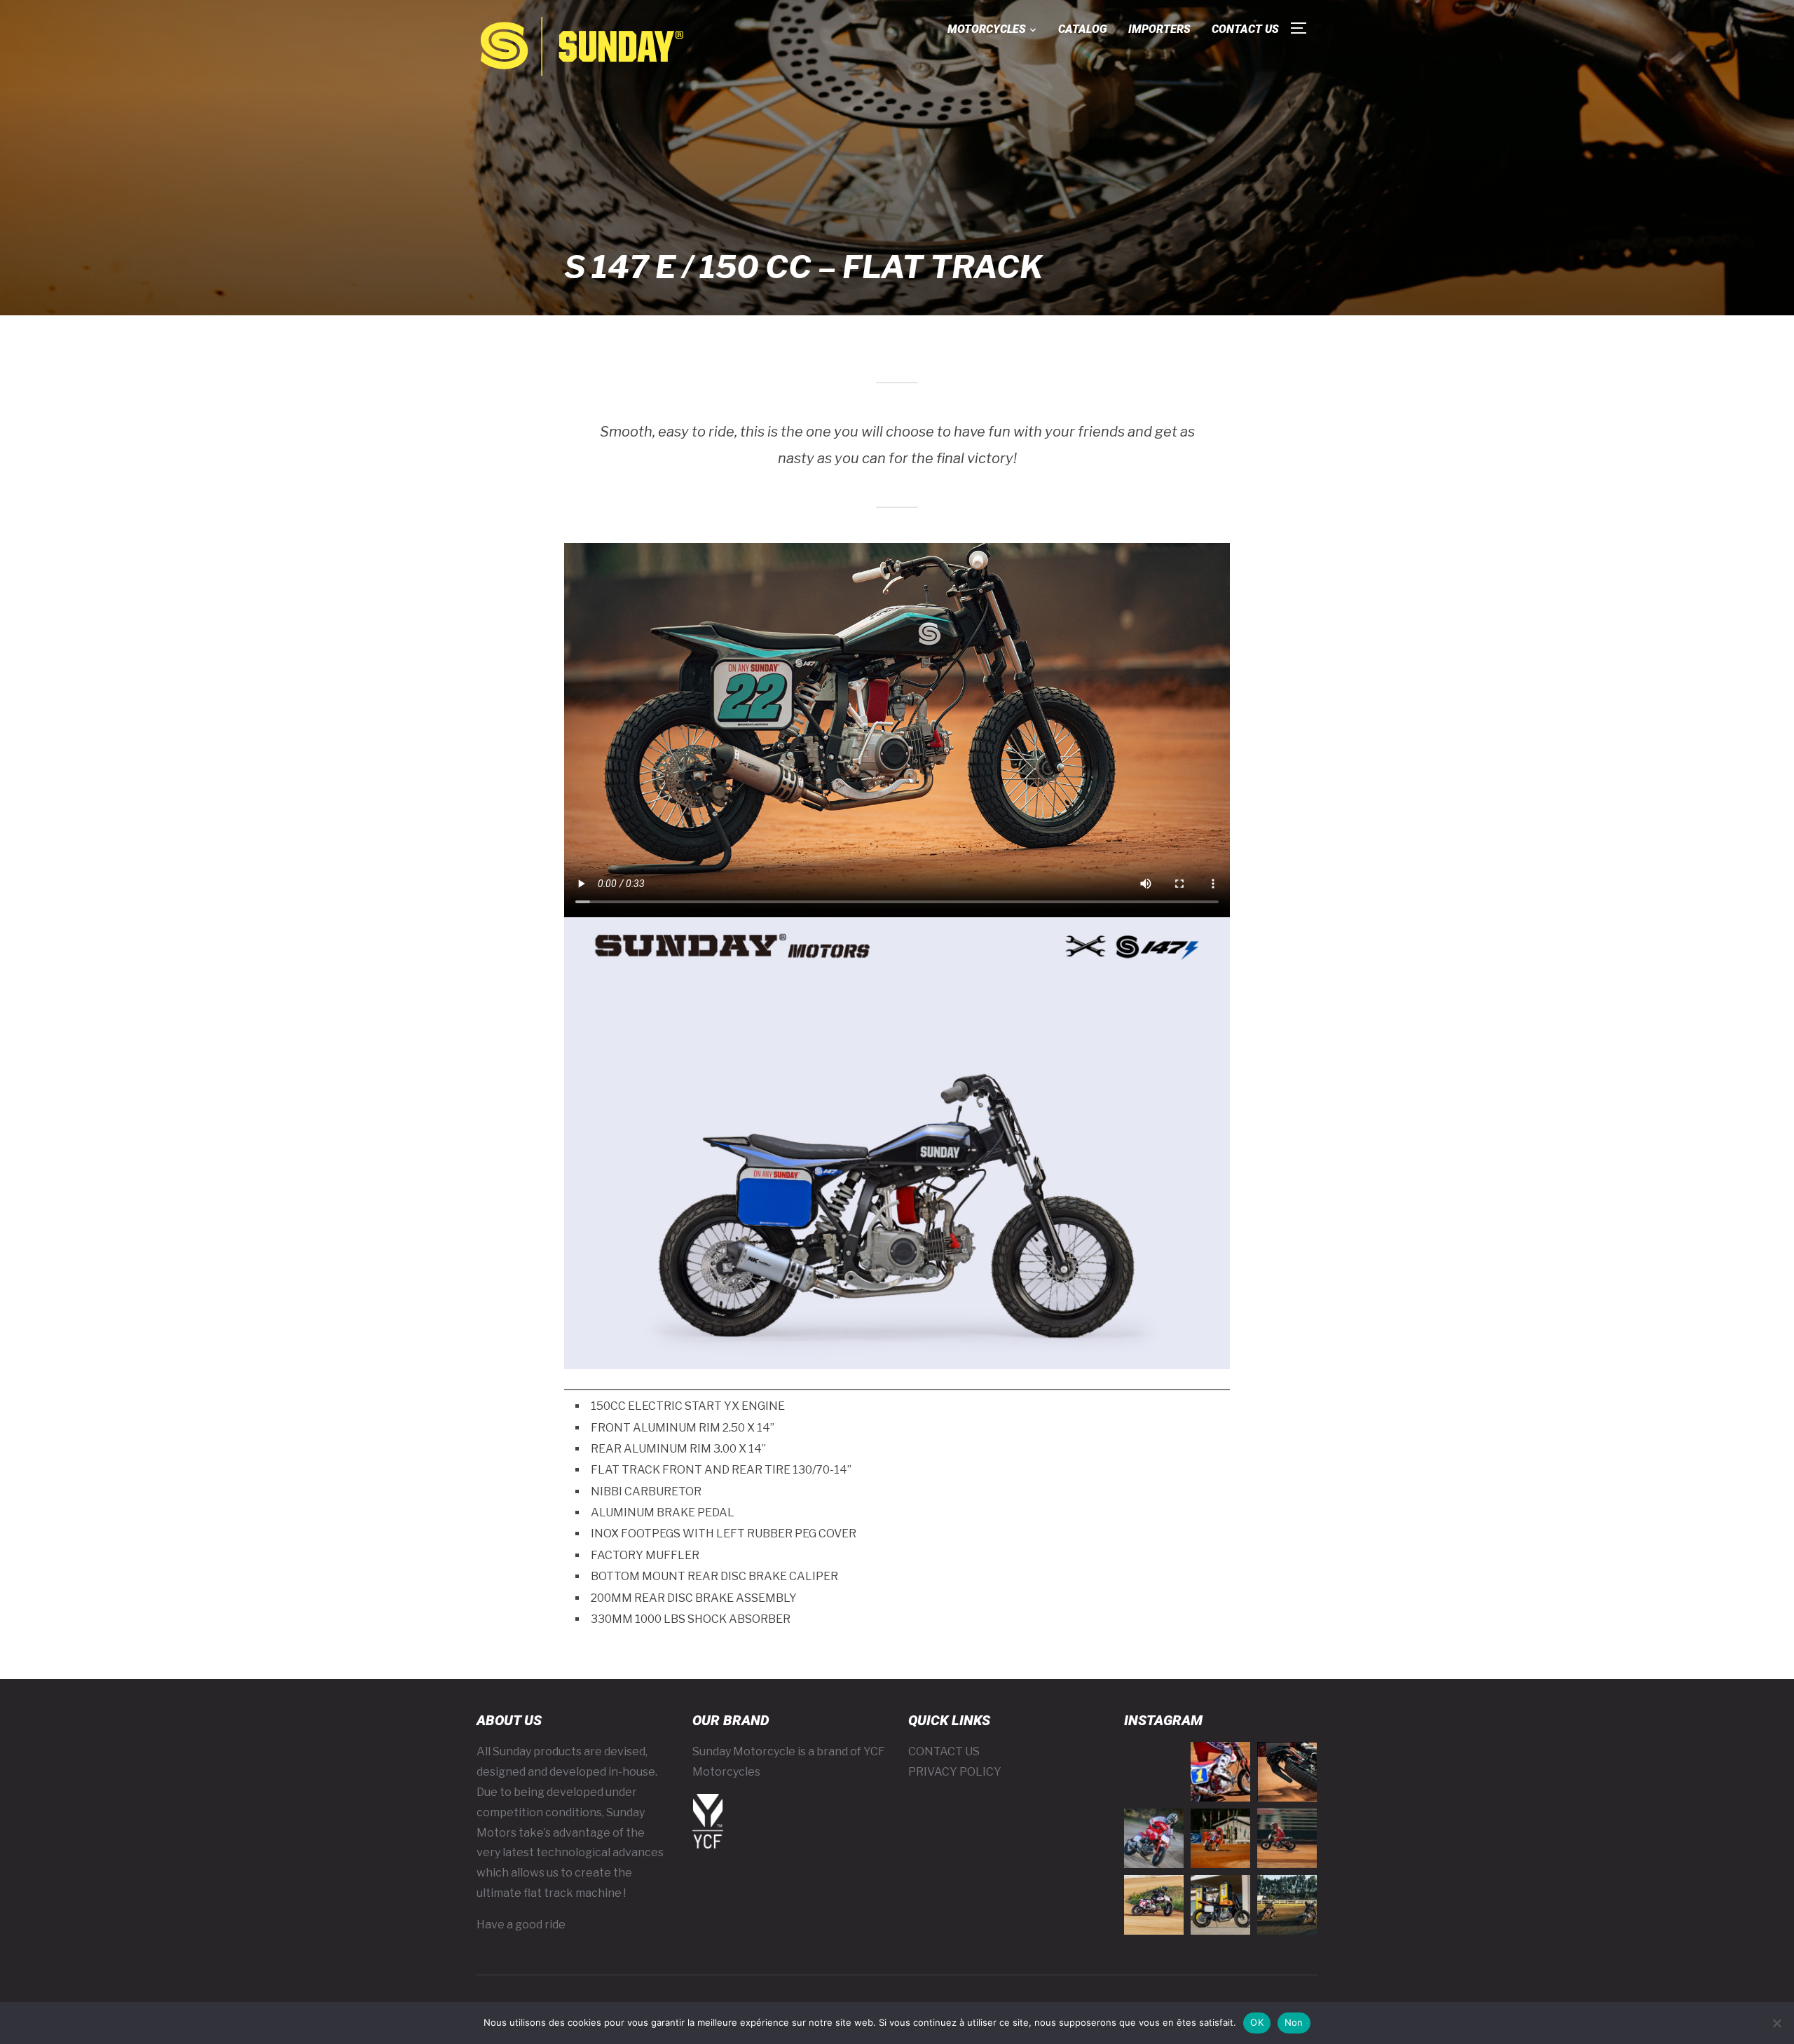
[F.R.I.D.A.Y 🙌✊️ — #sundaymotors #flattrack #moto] (1154, 1838)
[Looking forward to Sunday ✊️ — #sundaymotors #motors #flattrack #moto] (1287, 1838)
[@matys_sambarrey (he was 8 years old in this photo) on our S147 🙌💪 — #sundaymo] (1154, 1905)
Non (1294, 2022)
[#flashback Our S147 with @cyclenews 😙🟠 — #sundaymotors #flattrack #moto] (1220, 1905)
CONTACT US (1245, 29)
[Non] (1776, 2023)
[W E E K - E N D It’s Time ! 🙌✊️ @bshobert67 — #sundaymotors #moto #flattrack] (1220, 1772)
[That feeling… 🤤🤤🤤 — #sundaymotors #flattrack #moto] (1287, 1772)
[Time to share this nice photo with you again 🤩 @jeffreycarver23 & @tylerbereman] (1287, 1905)
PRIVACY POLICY (955, 1772)
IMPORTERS (1159, 29)
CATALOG (1083, 29)
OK (1257, 2022)
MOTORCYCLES (987, 29)
